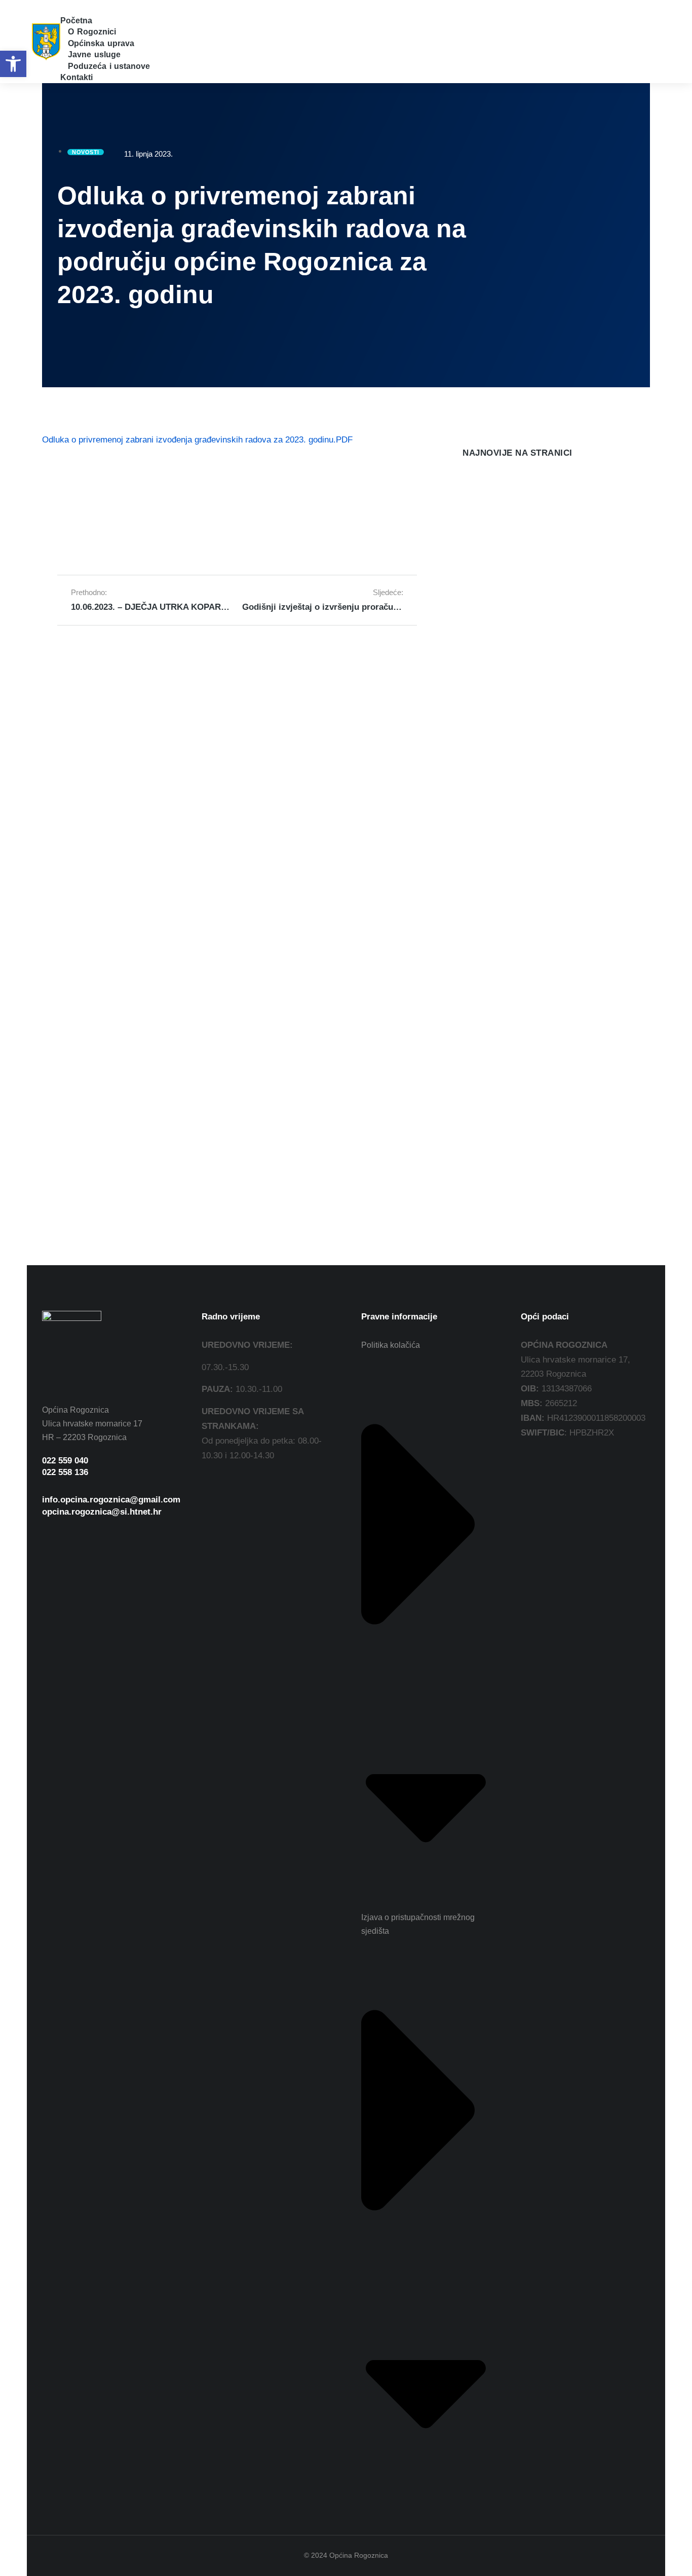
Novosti (474, 575)
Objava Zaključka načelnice (517, 771)
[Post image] (483, 500)
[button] (66, 7)
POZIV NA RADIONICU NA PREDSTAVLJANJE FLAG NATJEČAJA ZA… (539, 547)
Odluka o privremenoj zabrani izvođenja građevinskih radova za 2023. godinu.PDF (197, 440)
